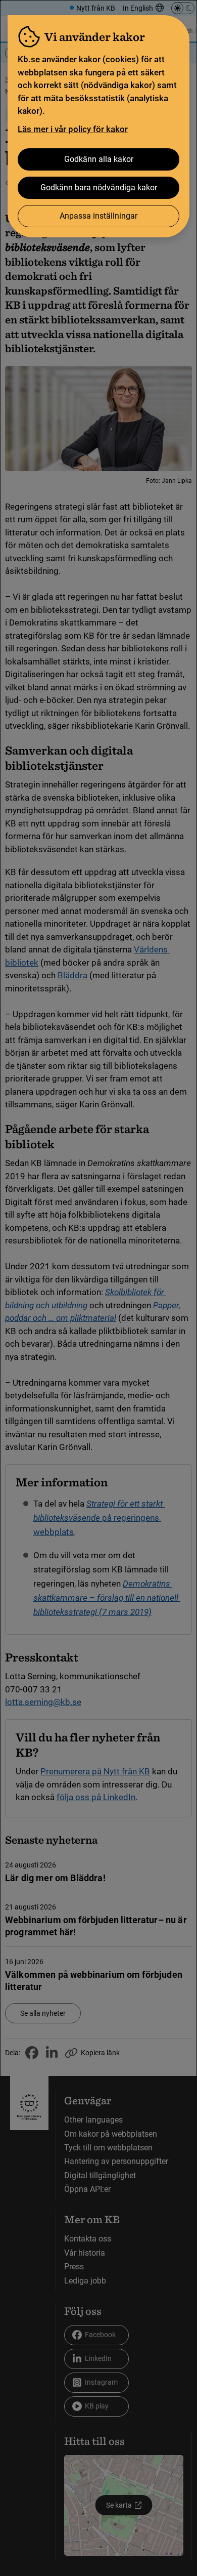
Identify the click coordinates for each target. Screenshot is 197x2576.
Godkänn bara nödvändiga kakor (99, 188)
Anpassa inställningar (98, 216)
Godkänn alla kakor (99, 159)
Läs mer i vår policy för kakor (73, 129)
